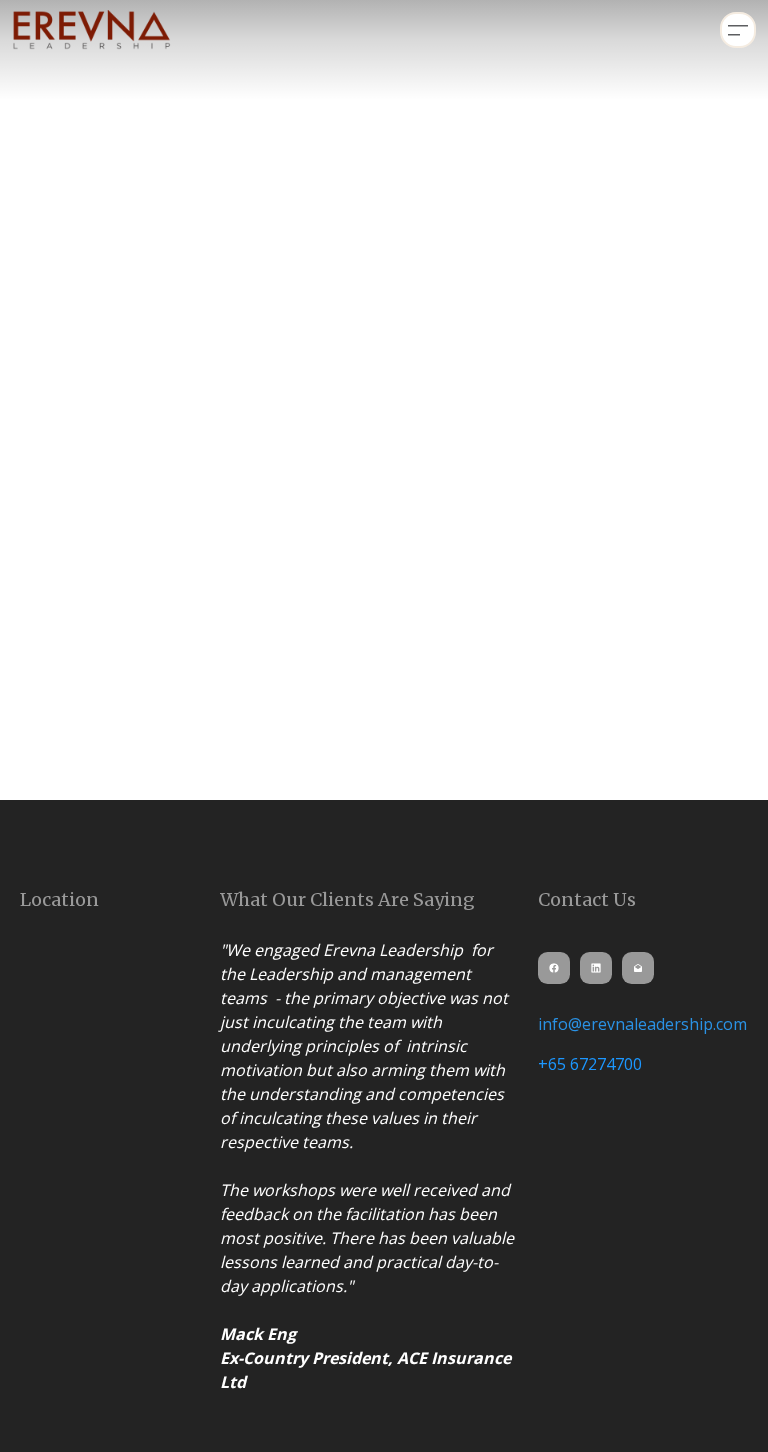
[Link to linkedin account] (596, 968)
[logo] (92, 30)
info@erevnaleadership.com (642, 1024)
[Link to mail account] (638, 968)
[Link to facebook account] (554, 968)
